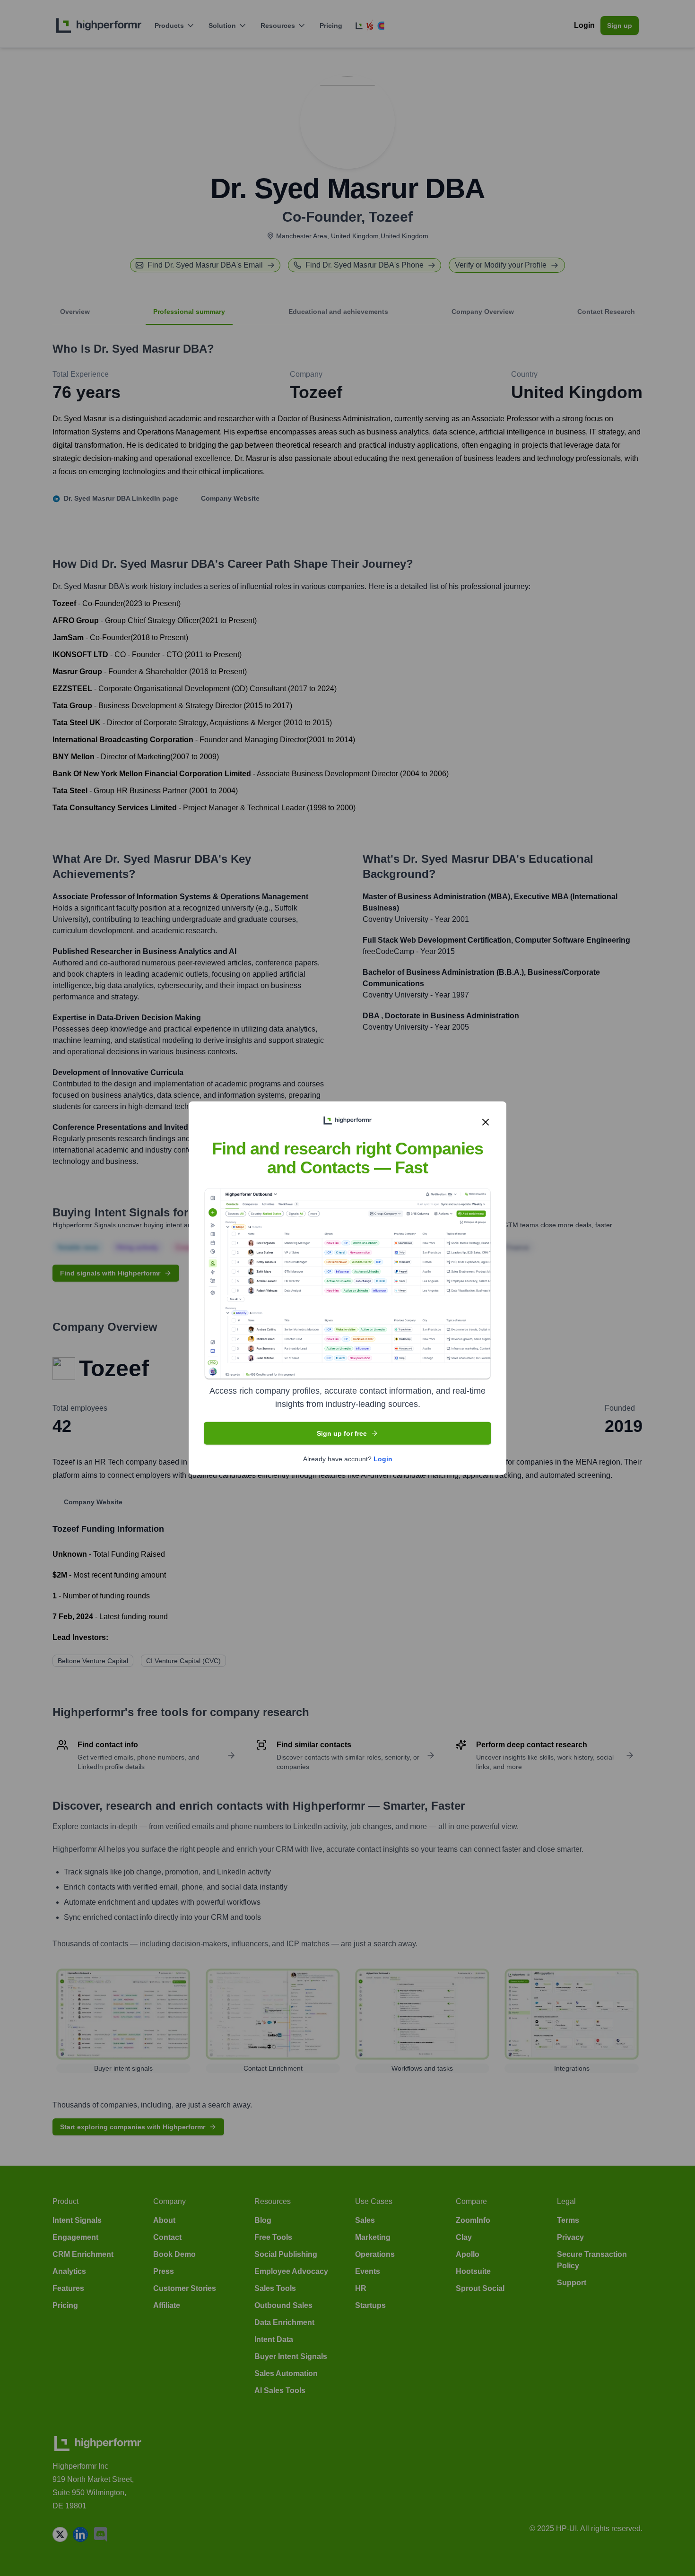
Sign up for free (342, 1433)
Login (383, 1459)
